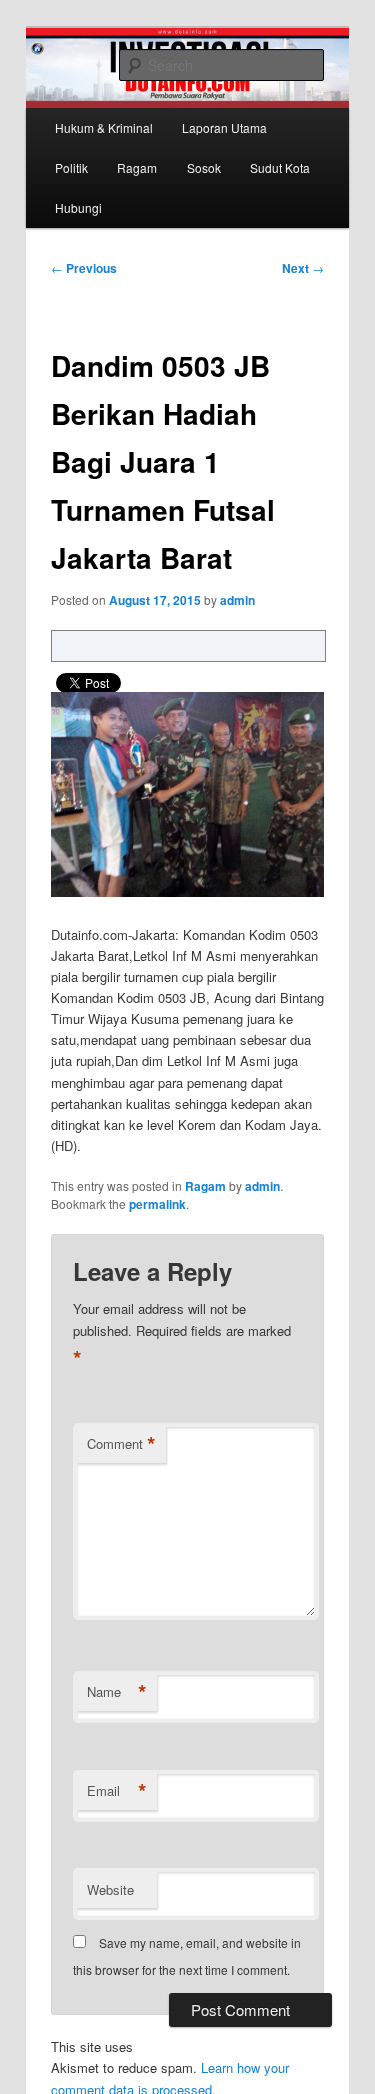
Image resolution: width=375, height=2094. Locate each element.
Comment (121, 1444)
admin (237, 600)
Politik (71, 167)
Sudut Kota (280, 167)
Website (110, 1889)
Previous (84, 268)
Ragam (137, 167)
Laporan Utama (224, 127)
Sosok (204, 167)
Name (117, 1692)
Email (117, 1791)
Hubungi (78, 207)
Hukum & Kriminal (104, 127)
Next (303, 268)
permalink (157, 1204)
